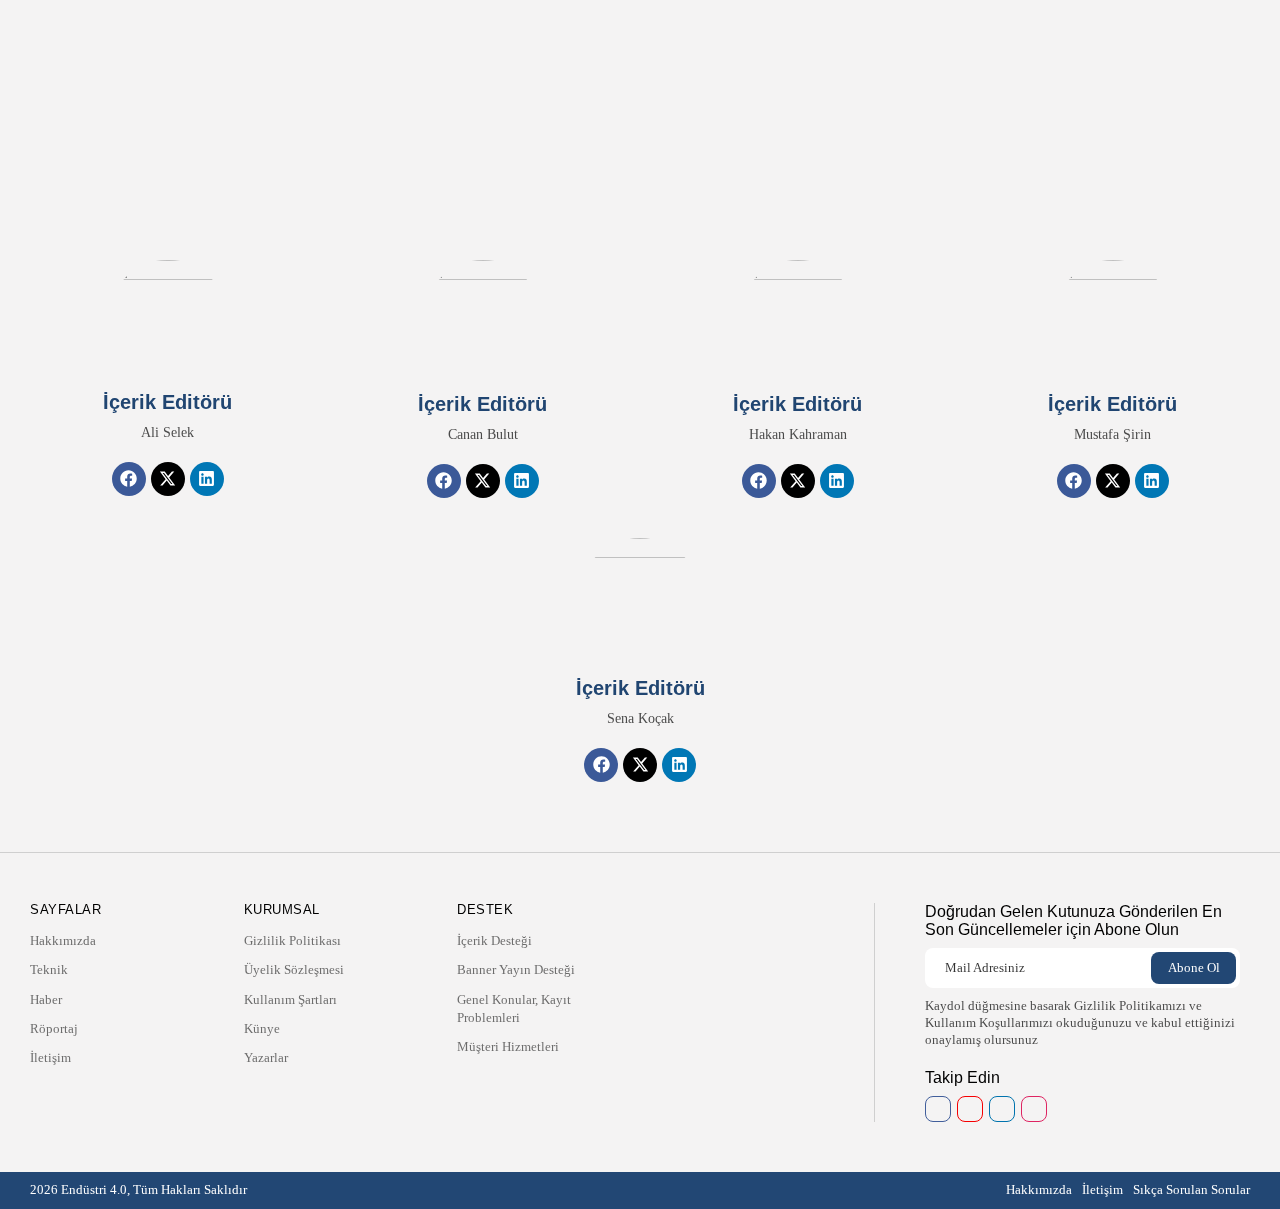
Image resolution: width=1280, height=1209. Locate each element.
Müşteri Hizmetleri (508, 1046)
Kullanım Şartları (290, 999)
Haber (648, 34)
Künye (262, 1028)
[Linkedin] (207, 479)
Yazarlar (266, 1057)
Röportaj (704, 34)
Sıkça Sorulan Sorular (1191, 1189)
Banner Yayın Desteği (516, 969)
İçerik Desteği (494, 940)
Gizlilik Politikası (292, 940)
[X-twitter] (168, 479)
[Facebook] (129, 479)
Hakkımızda (529, 34)
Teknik (597, 34)
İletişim (764, 34)
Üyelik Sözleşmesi (294, 969)
